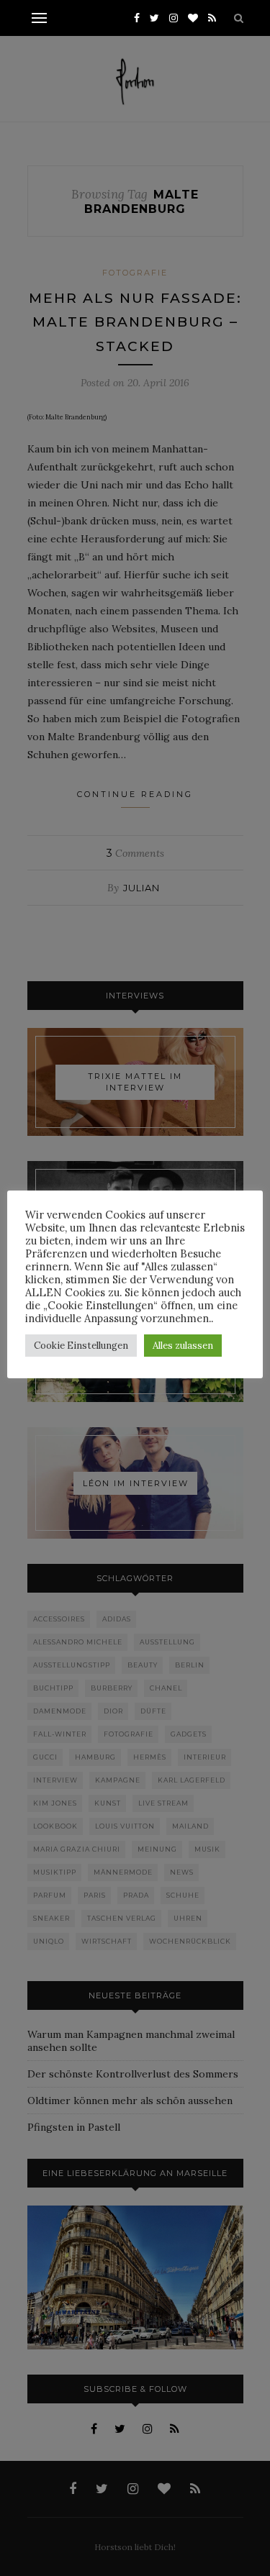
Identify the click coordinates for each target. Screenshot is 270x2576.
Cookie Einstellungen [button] (81, 1346)
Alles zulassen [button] (183, 1346)
